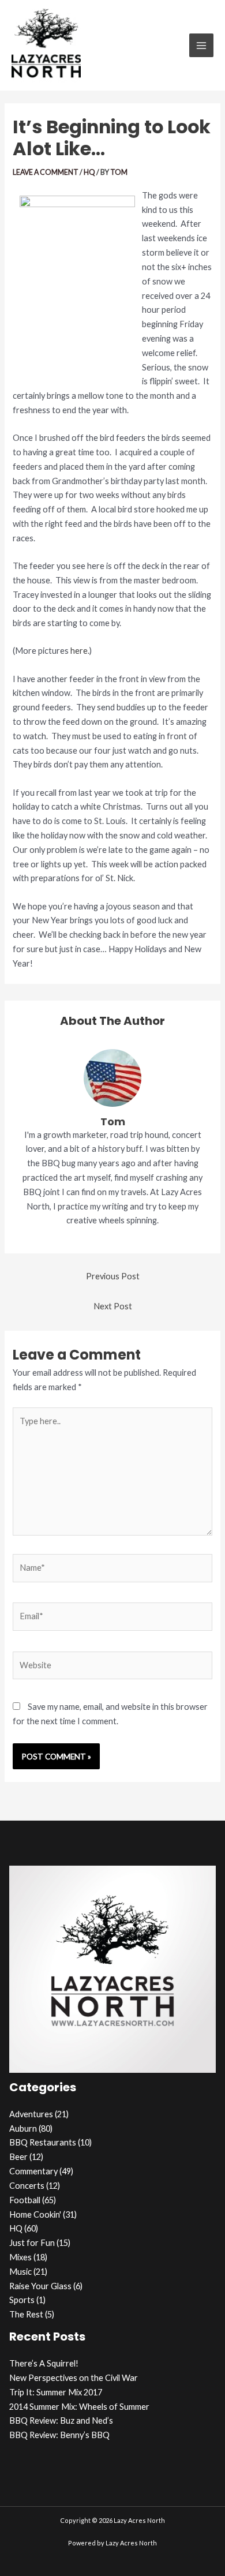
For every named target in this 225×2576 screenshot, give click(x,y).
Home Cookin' (35, 2214)
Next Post (113, 1306)
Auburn (23, 2128)
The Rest (26, 2314)
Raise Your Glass (40, 2286)
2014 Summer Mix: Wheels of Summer (79, 2407)
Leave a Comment (46, 172)
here (79, 651)
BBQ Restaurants (43, 2142)
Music (20, 2272)
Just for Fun (32, 2243)
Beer (18, 2157)
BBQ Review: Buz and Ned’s (61, 2420)
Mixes (20, 2257)
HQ (89, 172)
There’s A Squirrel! (44, 2363)
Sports (22, 2300)
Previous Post (113, 1276)
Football (25, 2200)
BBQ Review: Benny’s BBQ (59, 2435)
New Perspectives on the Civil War (74, 2378)
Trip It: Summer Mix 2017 (56, 2392)
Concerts (27, 2186)
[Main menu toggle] (201, 46)
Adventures (31, 2114)
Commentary (33, 2171)
